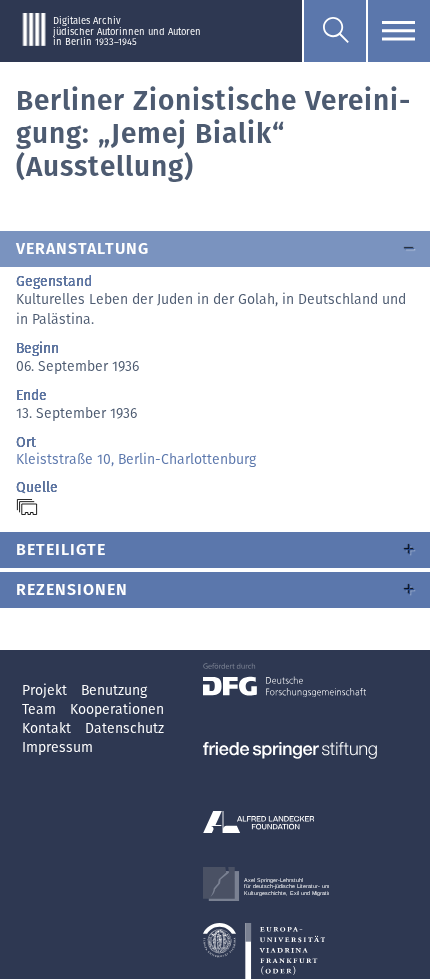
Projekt (46, 690)
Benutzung (114, 690)
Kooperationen (117, 709)
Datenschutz (124, 728)
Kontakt (48, 728)
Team (41, 709)
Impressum (57, 747)
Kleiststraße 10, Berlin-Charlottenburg (136, 459)
